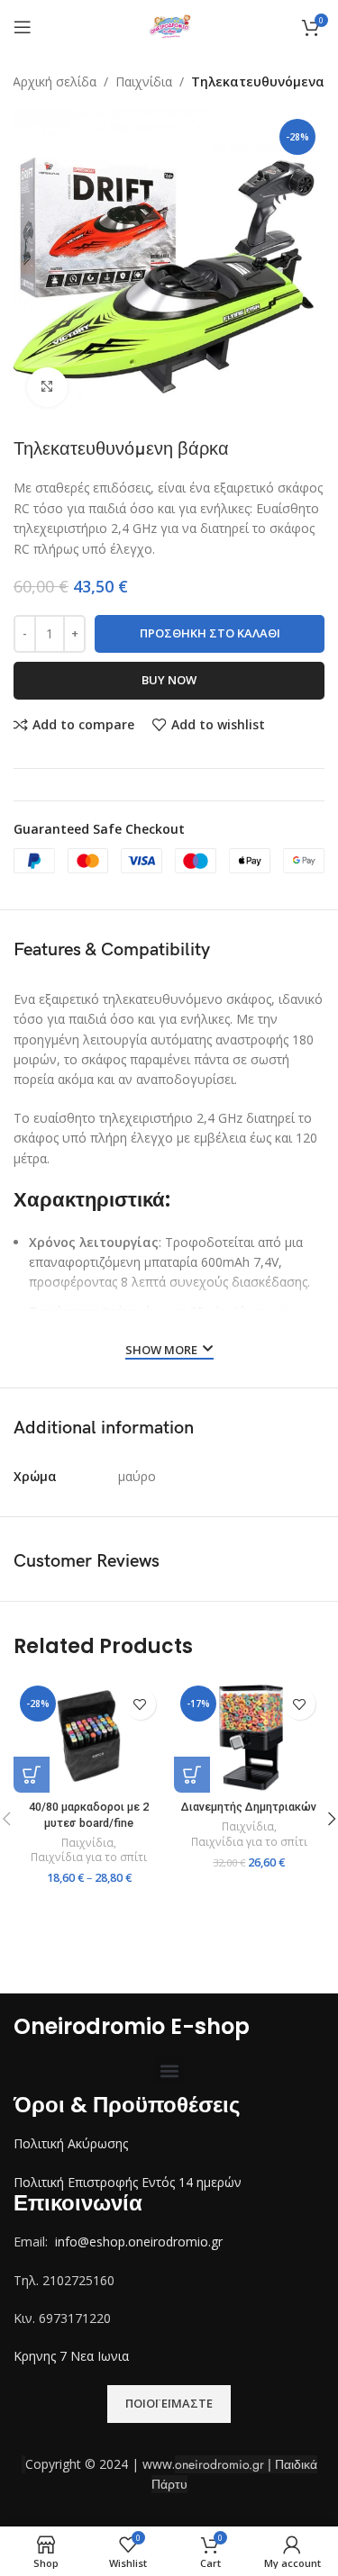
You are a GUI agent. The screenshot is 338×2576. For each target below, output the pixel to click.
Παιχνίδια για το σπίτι (89, 1857)
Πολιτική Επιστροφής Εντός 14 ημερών (128, 2182)
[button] (169, 2070)
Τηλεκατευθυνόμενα (258, 81)
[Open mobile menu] (23, 27)
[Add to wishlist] (140, 1704)
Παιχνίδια (144, 81)
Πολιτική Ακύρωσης (71, 2143)
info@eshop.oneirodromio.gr (139, 2242)
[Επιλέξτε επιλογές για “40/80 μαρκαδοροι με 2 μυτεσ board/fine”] (32, 1775)
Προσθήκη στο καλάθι (210, 633)
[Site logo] (169, 26)
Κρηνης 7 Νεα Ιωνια (71, 2356)
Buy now (169, 680)
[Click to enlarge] (47, 388)
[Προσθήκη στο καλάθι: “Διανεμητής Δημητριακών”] (192, 1775)
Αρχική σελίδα (55, 81)
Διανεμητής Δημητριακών (249, 1807)
